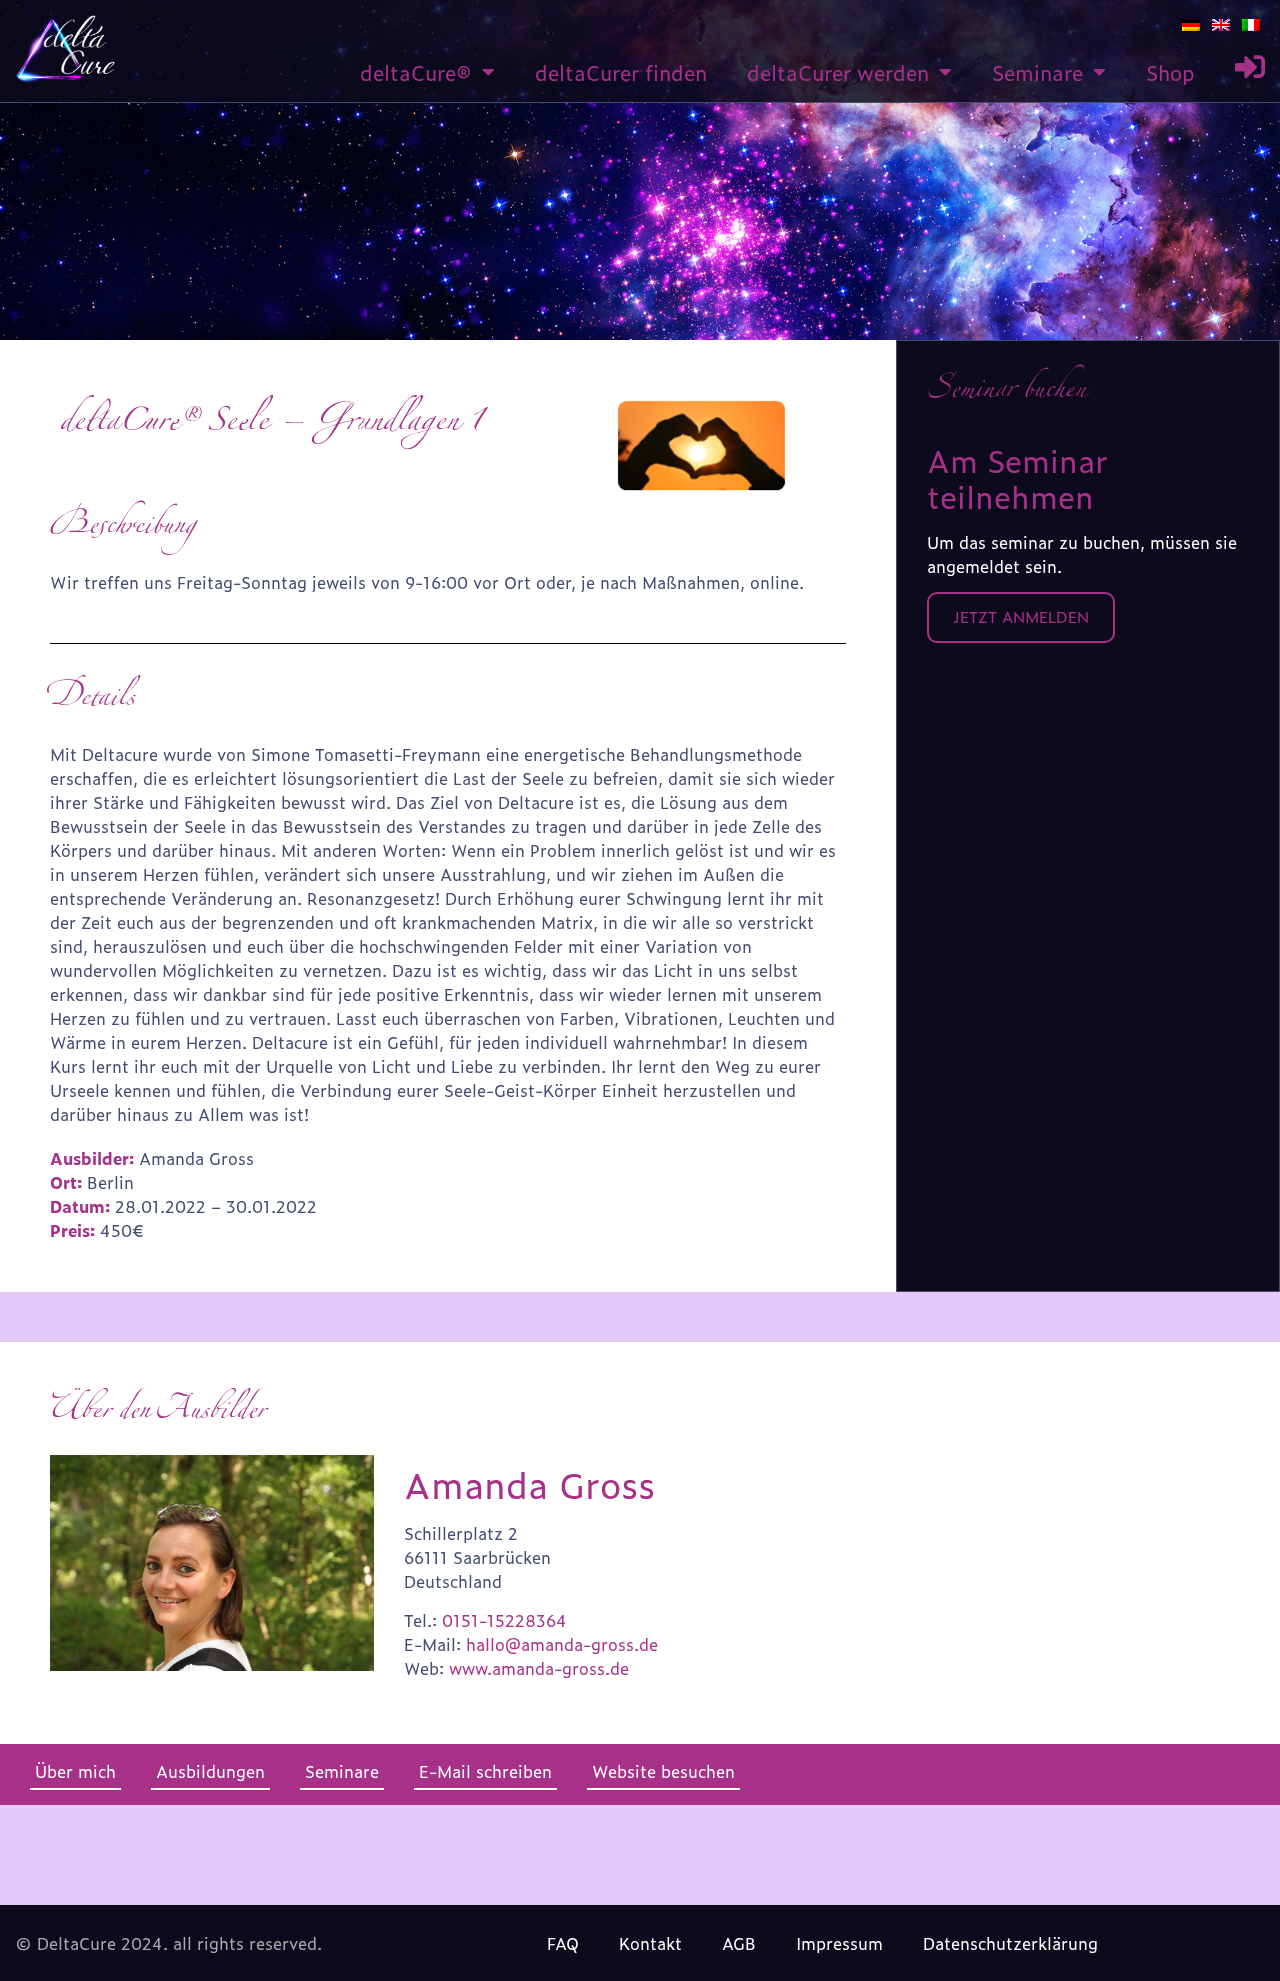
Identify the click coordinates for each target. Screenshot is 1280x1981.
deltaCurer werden (838, 72)
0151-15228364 (504, 1620)
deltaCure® (416, 72)
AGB (739, 1943)
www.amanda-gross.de (539, 1668)
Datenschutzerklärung (1010, 1943)
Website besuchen (663, 1771)
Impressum (839, 1943)
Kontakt (650, 1943)
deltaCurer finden (621, 72)
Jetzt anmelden (1021, 616)
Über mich (75, 1771)
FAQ (563, 1943)
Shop (1170, 72)
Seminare (1037, 72)
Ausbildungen (210, 1771)
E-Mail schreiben (485, 1771)
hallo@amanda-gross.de (562, 1644)
